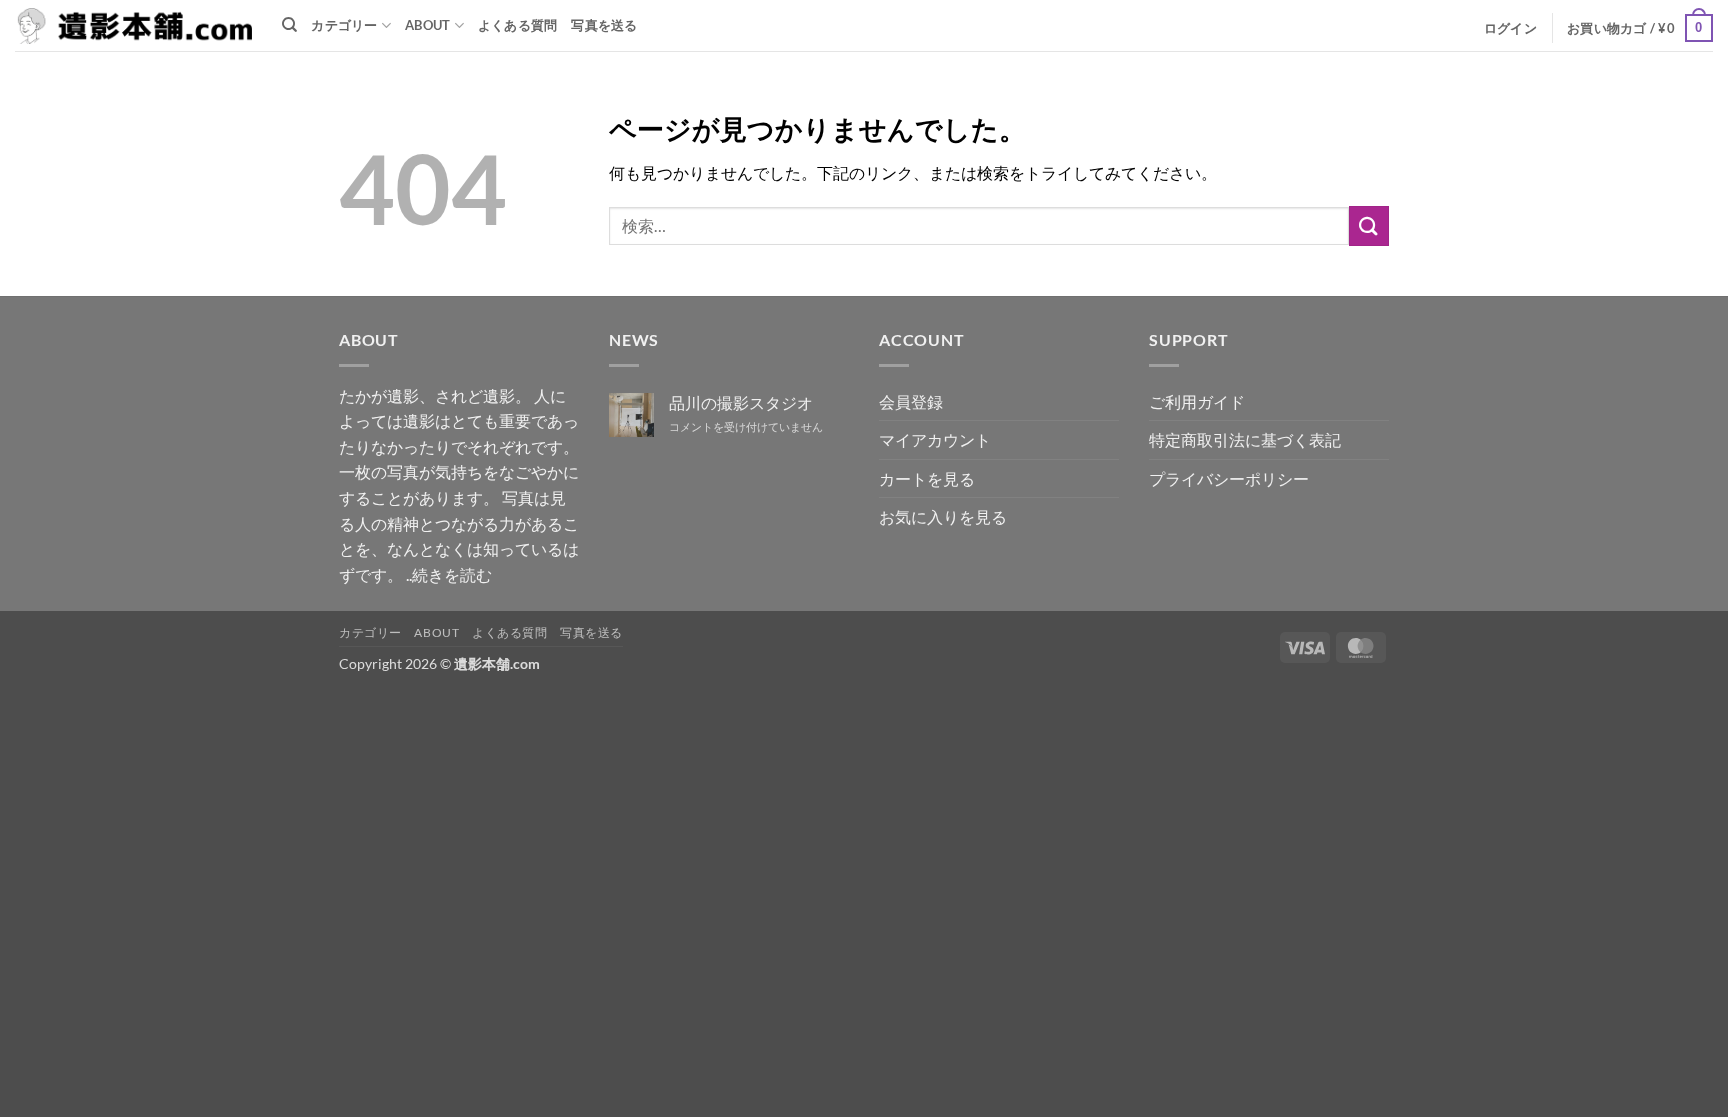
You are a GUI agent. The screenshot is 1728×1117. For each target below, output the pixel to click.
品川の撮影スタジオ (741, 402)
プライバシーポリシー (1229, 478)
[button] (1510, 28)
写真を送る (604, 25)
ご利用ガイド (1197, 401)
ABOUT (427, 25)
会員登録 (911, 401)
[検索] (289, 25)
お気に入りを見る (943, 516)
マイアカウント (935, 439)
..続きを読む (449, 574)
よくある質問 (518, 25)
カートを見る (927, 478)
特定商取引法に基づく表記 (1245, 439)
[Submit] (1369, 225)
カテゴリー (344, 25)
